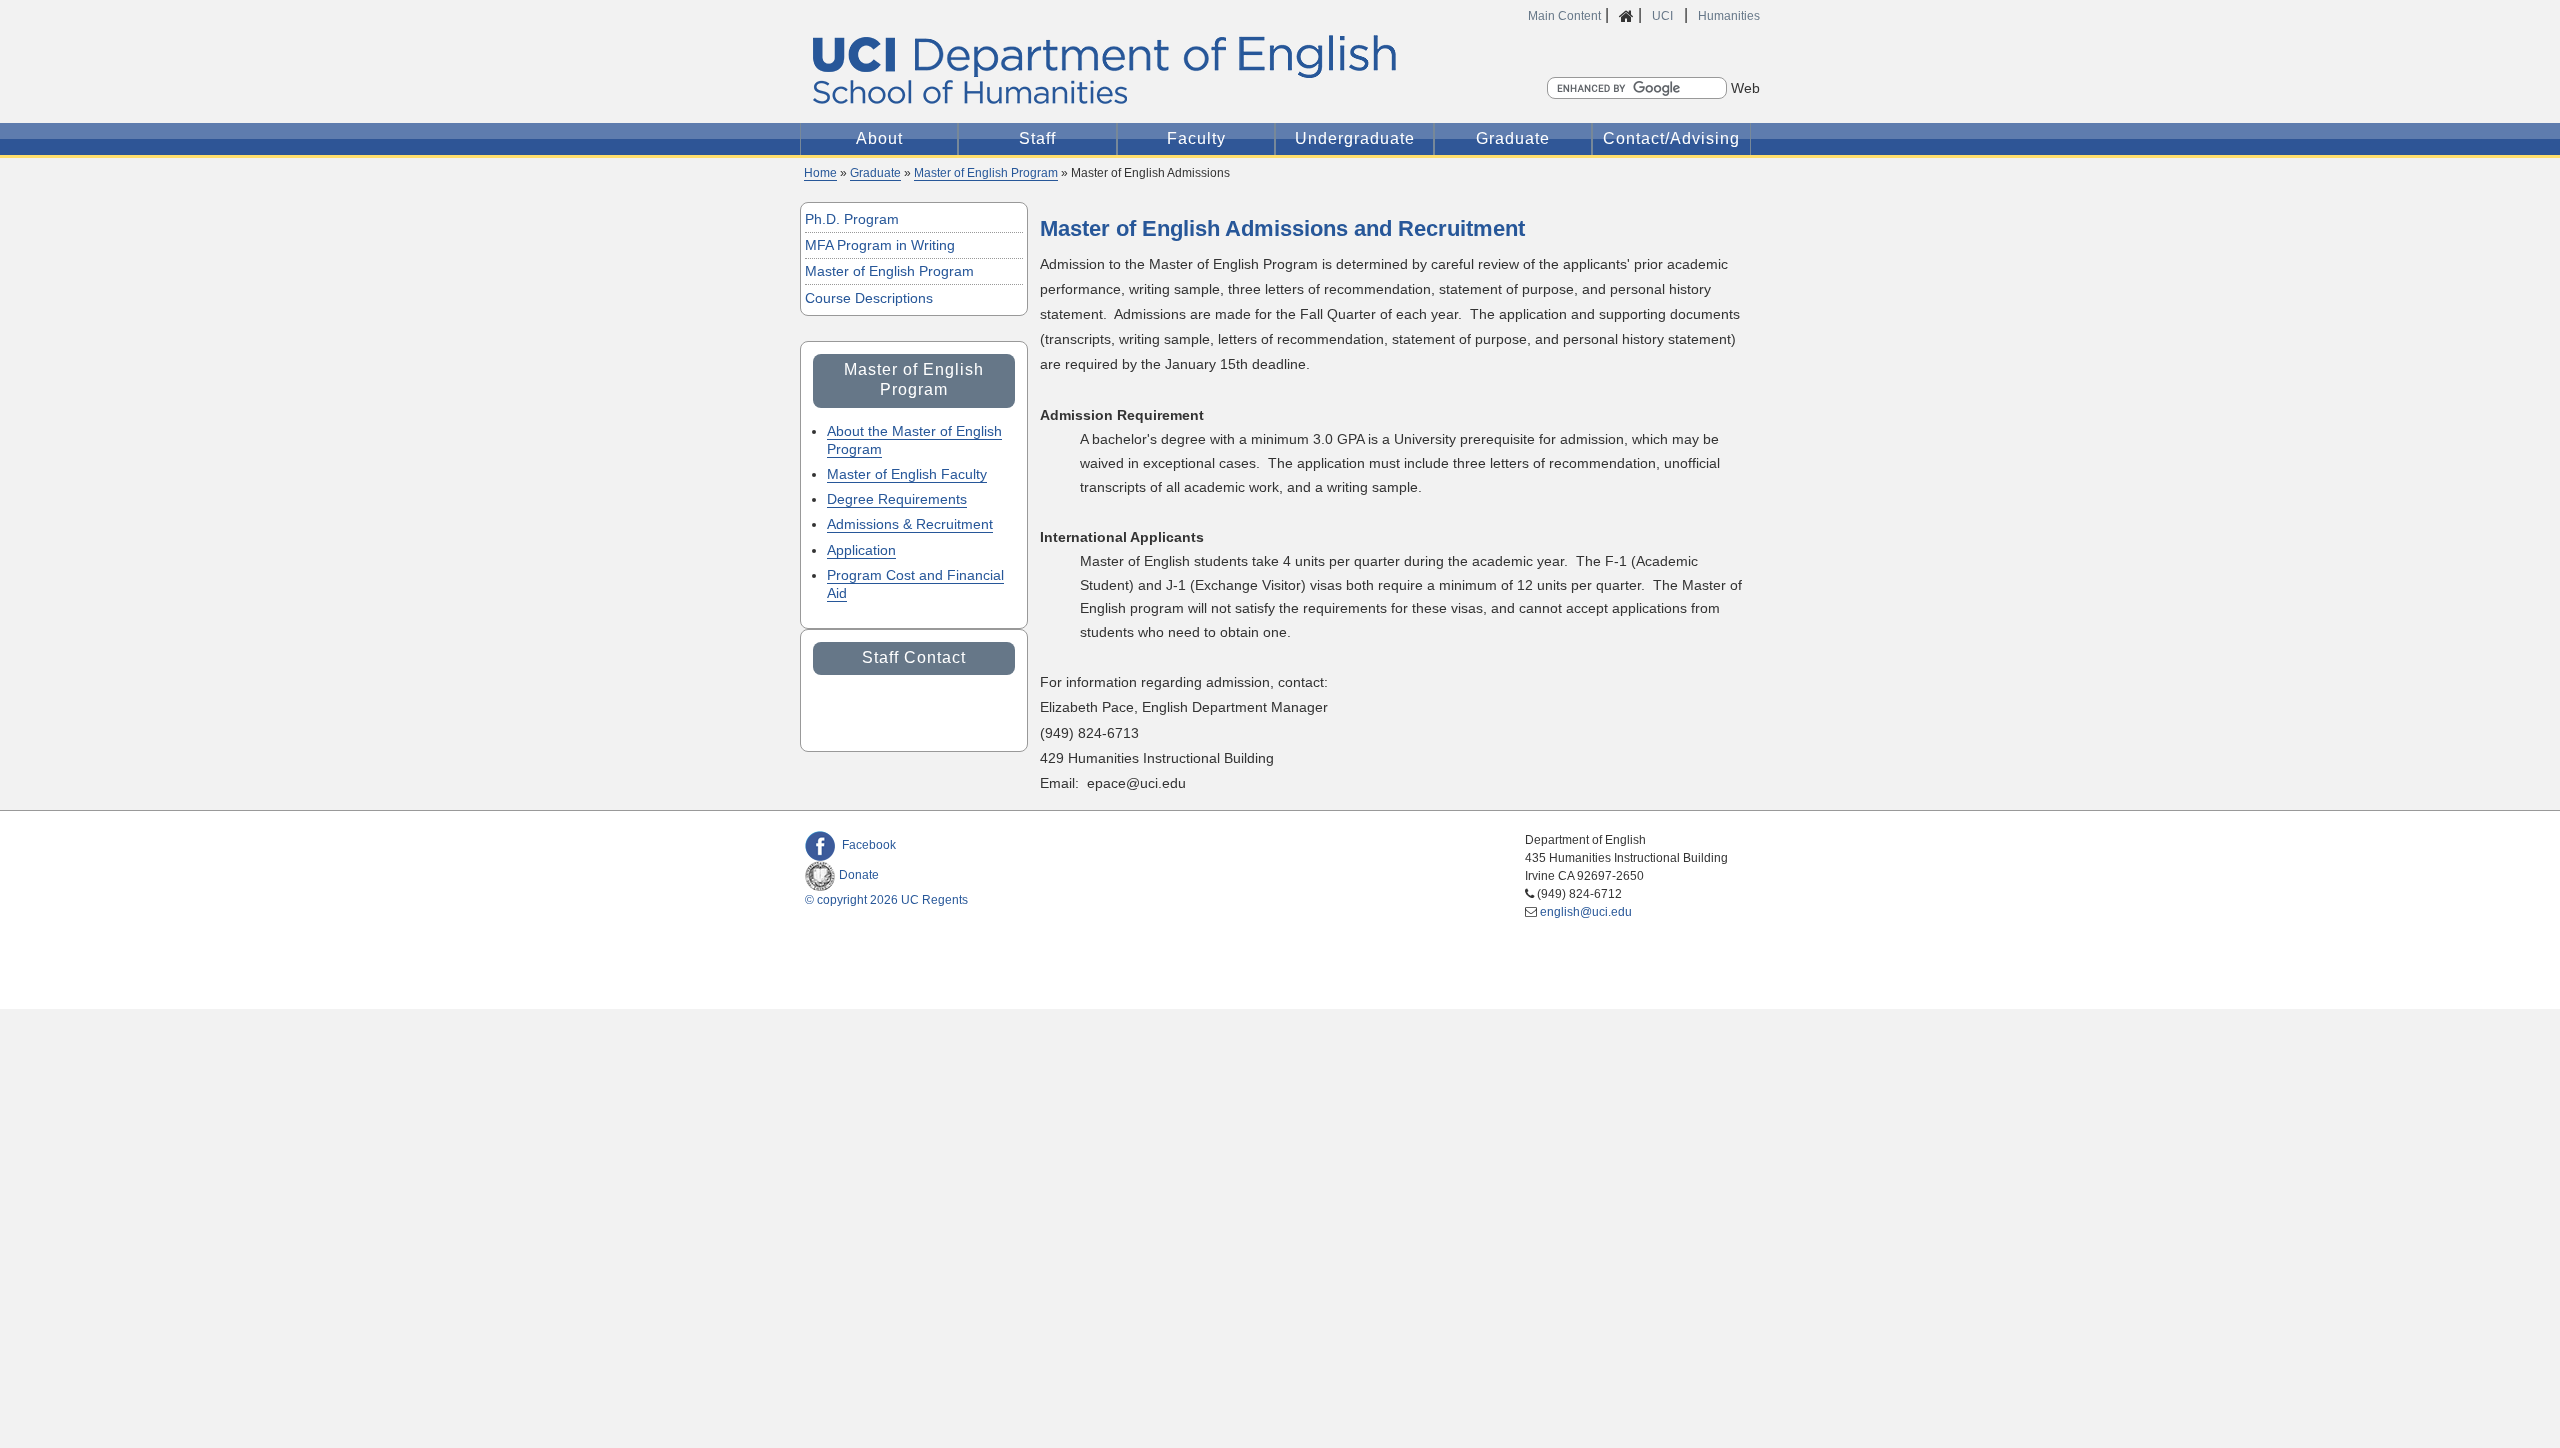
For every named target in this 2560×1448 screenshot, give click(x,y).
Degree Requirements (897, 499)
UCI (1664, 16)
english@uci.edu (1586, 912)
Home (820, 173)
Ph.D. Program (852, 219)
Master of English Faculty (907, 474)
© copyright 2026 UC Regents (886, 900)
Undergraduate (1355, 138)
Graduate (1513, 138)
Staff (1037, 138)
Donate (859, 875)
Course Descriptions (869, 298)
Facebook (869, 845)
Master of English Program (986, 173)
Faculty (1196, 138)
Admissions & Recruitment (910, 524)
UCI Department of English (1108, 70)
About (879, 138)
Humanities (1729, 16)
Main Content (1564, 16)
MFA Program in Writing (880, 245)
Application (861, 550)
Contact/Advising (1671, 138)
